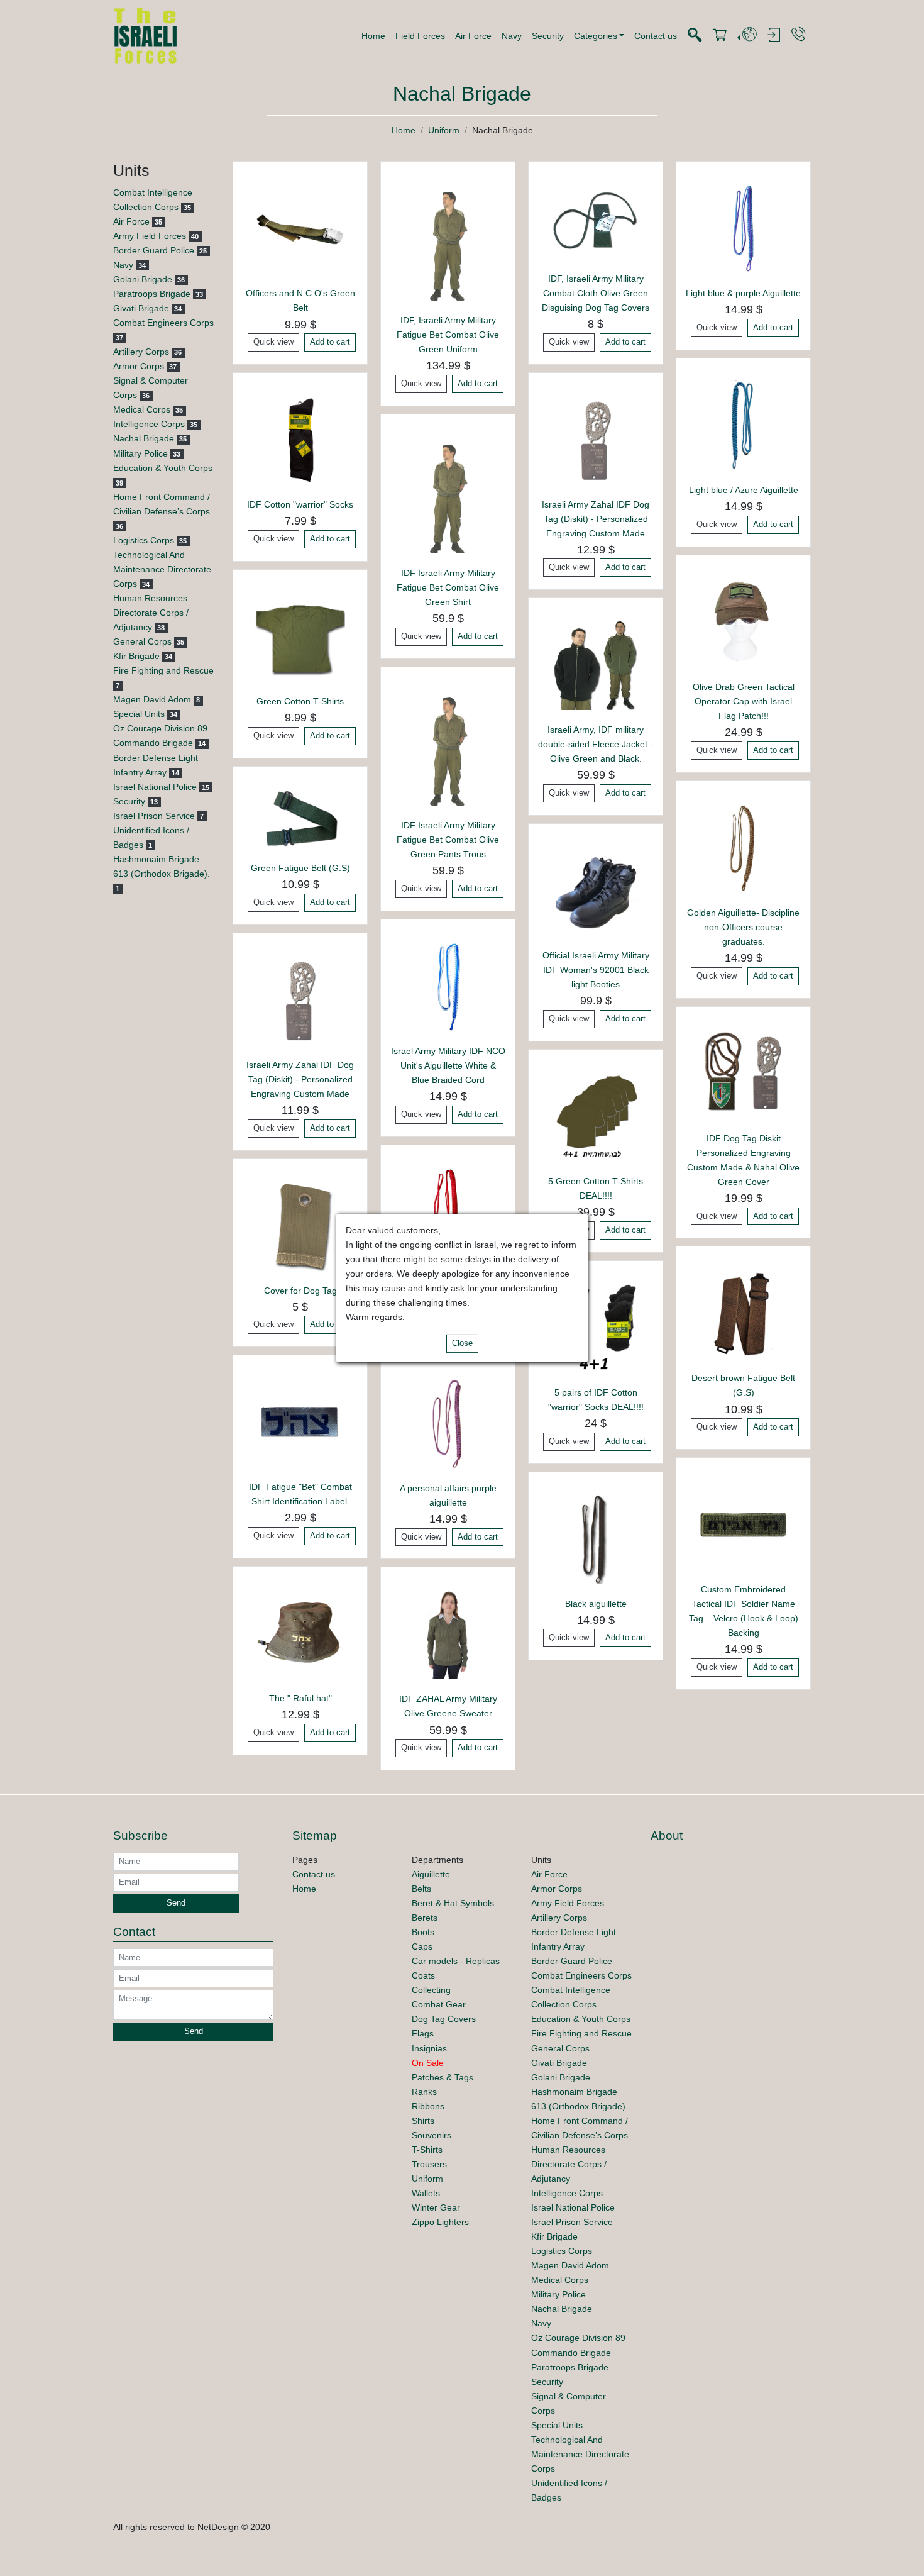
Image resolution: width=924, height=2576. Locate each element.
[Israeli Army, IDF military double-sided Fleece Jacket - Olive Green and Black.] (596, 665)
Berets (425, 1918)
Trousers (429, 2164)
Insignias (429, 2048)
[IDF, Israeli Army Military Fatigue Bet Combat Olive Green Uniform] (448, 241)
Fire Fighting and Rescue (163, 670)
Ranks (424, 2092)
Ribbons (428, 2106)
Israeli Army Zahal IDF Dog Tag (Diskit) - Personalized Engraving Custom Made (300, 1079)
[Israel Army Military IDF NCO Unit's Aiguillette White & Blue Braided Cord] (448, 985)
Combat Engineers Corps (163, 323)
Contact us (656, 36)
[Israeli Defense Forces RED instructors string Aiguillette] (448, 1211)
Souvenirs (432, 2135)
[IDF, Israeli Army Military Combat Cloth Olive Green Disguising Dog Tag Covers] (596, 221)
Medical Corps (142, 409)
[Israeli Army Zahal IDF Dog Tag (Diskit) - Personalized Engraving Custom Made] (300, 999)
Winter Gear (436, 2207)
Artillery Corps (141, 352)
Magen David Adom (152, 699)
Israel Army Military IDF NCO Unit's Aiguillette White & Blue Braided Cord (448, 1065)
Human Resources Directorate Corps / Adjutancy (151, 613)
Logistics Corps (144, 540)
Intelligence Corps (149, 424)
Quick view (273, 342)
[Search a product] (695, 36)
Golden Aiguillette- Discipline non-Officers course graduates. (743, 927)
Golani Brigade (143, 279)
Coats (423, 1975)
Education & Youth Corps (163, 468)
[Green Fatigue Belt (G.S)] (300, 818)
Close (462, 1343)
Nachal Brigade (144, 438)
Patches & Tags (443, 2077)
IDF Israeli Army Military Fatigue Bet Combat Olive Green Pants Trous (448, 840)
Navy (512, 36)
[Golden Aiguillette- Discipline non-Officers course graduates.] (743, 847)
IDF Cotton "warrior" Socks (300, 504)
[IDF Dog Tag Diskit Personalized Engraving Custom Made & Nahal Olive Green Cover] (743, 1073)
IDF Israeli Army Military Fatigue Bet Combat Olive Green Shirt (448, 587)
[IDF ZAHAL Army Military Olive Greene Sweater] (448, 1634)
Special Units (139, 714)
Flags (423, 2033)
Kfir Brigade (136, 656)
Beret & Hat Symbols (453, 1903)
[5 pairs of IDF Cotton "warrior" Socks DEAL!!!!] (596, 1327)
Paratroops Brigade (152, 294)
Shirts (423, 2121)
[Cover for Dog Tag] (300, 1225)
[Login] (774, 36)
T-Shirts (427, 2150)
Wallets (426, 2193)
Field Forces (420, 36)
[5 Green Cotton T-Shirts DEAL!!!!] (596, 1116)
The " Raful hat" (300, 1698)
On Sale (428, 2063)
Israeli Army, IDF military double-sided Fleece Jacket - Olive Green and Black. (596, 744)
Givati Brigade (141, 308)
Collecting (431, 1990)
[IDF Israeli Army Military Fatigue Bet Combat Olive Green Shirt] (448, 494)
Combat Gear (439, 2004)
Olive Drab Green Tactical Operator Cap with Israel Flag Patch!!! (744, 701)
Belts (421, 1889)
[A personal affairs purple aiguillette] (448, 1423)
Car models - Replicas (456, 1961)
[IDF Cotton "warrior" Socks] (300, 440)
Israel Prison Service (154, 816)
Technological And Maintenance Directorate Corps (162, 569)
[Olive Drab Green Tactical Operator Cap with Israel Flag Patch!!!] (743, 621)
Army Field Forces (150, 236)
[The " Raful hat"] (300, 1633)
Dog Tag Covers (444, 2019)
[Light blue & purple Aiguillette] (743, 228)
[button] (599, 36)
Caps (422, 1946)
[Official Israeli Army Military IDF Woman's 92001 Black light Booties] (596, 890)
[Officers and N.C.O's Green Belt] (300, 228)
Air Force (473, 36)
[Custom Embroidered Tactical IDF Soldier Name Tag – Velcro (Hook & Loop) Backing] (743, 1524)
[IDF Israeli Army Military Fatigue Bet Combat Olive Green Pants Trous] (448, 747)
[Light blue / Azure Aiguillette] (743, 425)
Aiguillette (431, 1874)
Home (373, 36)
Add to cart (330, 342)
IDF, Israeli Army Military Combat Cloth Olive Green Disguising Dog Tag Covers (596, 293)
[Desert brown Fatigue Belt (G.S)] (743, 1313)
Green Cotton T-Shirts (300, 701)
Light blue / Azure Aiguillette (744, 490)
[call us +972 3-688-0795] (798, 35)
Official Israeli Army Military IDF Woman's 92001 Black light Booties (596, 970)
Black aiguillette (596, 1604)
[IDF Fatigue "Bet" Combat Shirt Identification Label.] (300, 1422)
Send (176, 1903)
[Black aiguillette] (596, 1538)
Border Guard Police (154, 250)
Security (548, 36)
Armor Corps (139, 366)
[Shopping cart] (720, 36)
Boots (423, 1932)
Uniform (444, 130)
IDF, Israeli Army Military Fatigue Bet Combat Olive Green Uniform (448, 335)
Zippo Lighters (440, 2222)
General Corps (142, 641)
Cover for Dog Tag (300, 1291)
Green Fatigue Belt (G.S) (300, 868)
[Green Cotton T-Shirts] (300, 636)
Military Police (140, 453)
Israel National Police (155, 787)
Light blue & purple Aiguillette (743, 293)
